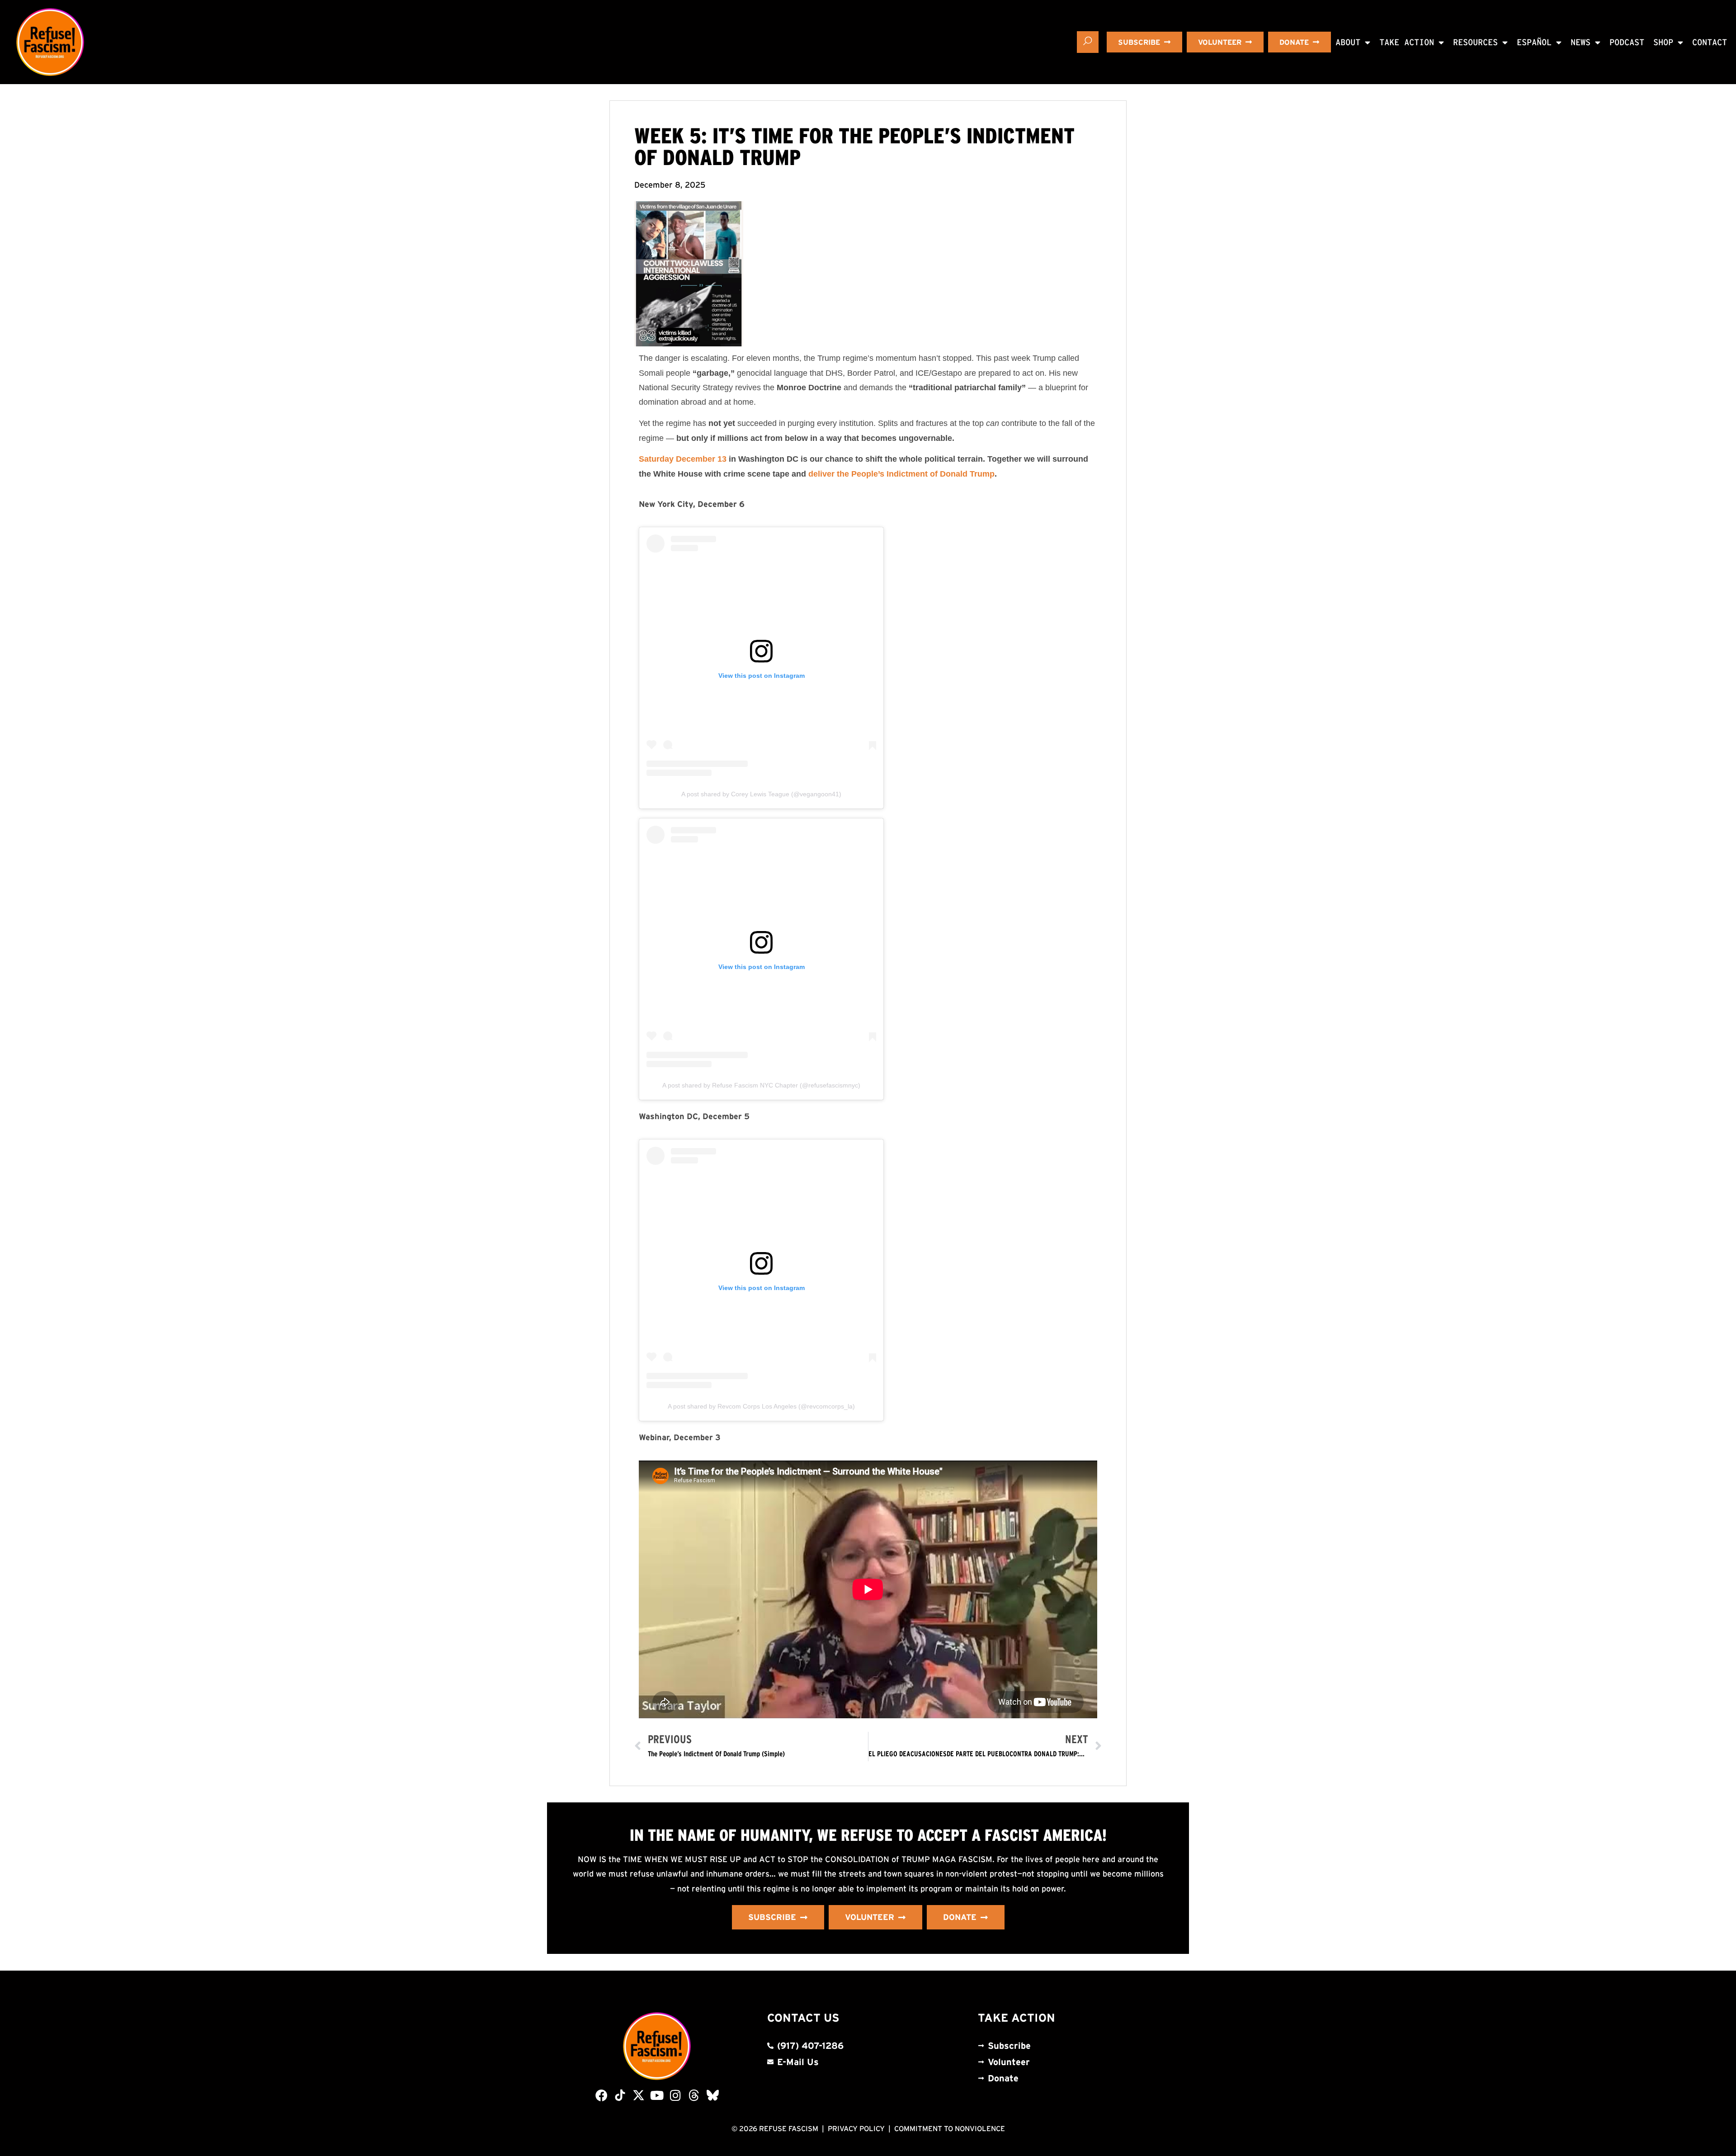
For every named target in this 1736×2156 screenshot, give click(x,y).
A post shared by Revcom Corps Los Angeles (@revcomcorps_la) (761, 1406)
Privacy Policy (856, 2128)
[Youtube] (657, 2095)
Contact (1710, 42)
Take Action (1407, 42)
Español (1534, 42)
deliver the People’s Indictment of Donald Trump (900, 474)
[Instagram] (676, 2095)
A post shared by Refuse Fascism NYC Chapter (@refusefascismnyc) (761, 1085)
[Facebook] (601, 2095)
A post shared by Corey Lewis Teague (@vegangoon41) (761, 794)
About (1348, 42)
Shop (1663, 42)
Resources (1475, 42)
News (1580, 42)
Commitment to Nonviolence (950, 2128)
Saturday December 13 (683, 459)
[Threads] (694, 2095)
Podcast (1627, 42)
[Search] (1088, 42)
